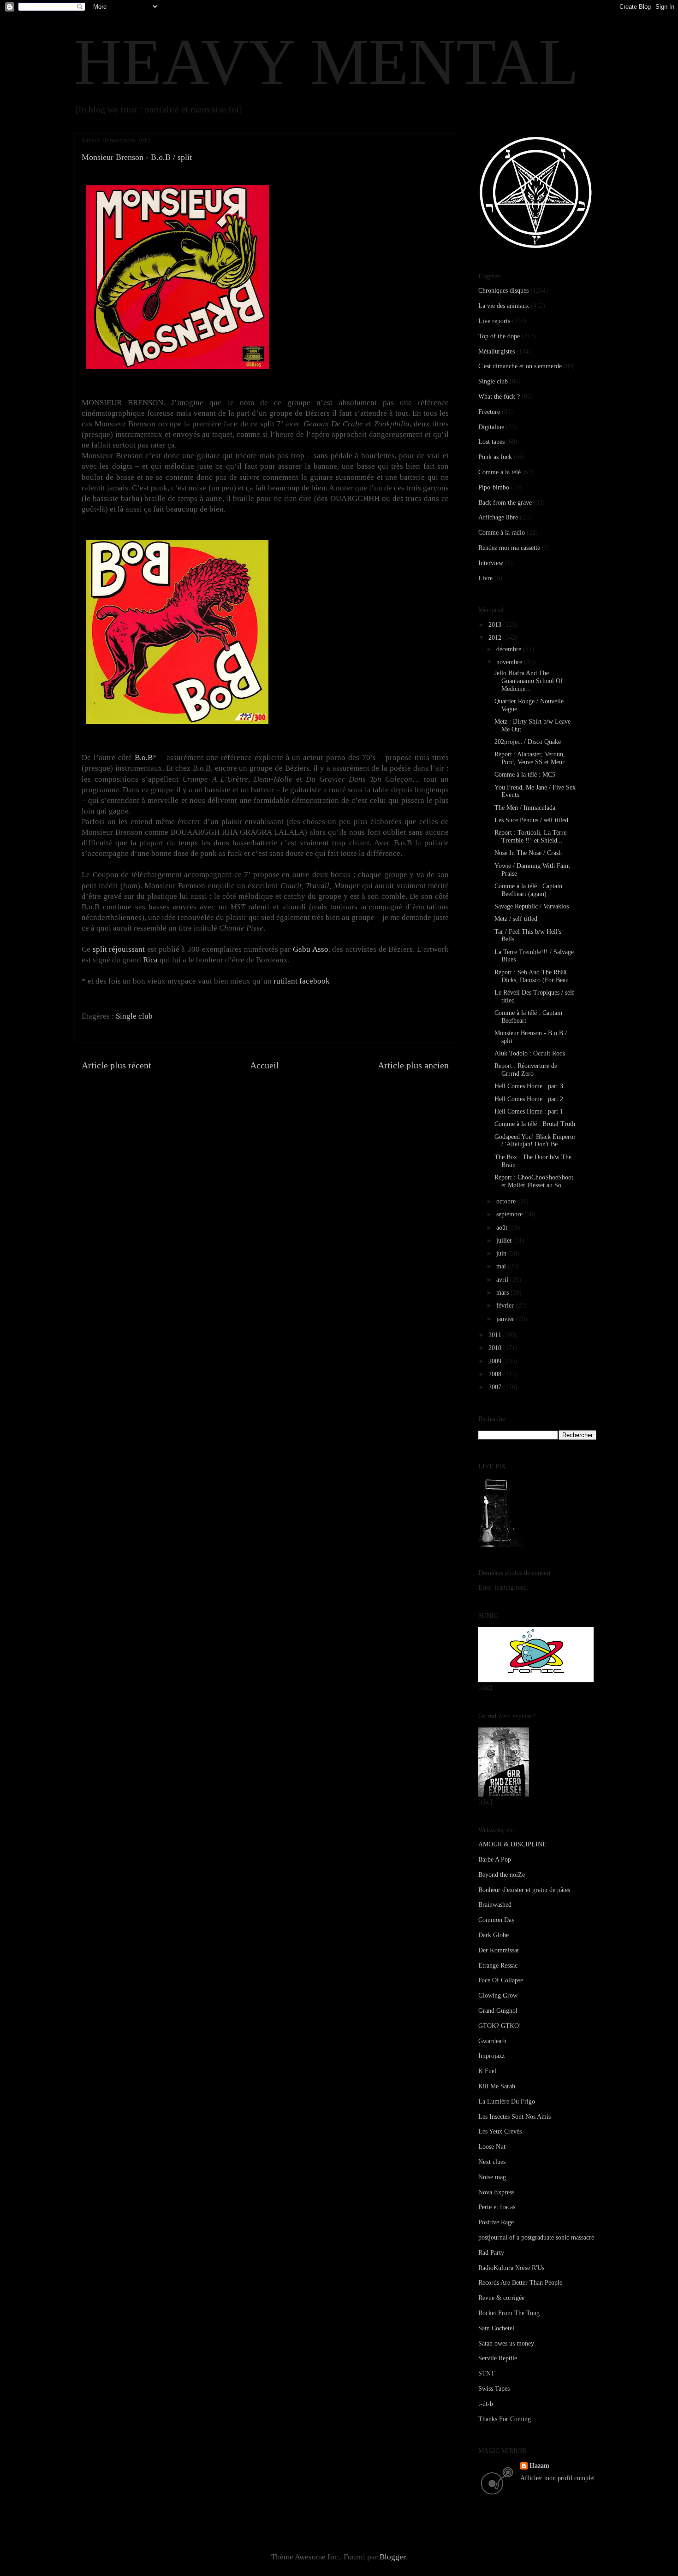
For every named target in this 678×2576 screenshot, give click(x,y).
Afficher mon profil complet (558, 2478)
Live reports (494, 321)
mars (503, 1293)
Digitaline (491, 427)
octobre (507, 1201)
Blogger (393, 2557)
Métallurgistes (497, 351)
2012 (496, 638)
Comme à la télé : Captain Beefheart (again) (528, 890)
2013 (496, 625)
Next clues (492, 2162)
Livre (485, 578)
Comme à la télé (500, 472)
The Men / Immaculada (525, 808)
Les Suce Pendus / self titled (531, 820)
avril (503, 1280)
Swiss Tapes (494, 2389)
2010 (496, 1348)
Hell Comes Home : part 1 (529, 1111)
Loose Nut (492, 2147)
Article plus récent (116, 1065)
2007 (496, 1387)
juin (502, 1253)
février (506, 1306)
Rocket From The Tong (509, 2313)
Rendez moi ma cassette (509, 548)
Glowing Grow (498, 1995)
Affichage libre (498, 517)
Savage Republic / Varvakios (532, 906)
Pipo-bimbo (494, 487)
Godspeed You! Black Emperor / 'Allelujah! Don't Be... (535, 1141)
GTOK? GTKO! (500, 2026)
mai (502, 1266)
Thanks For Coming (505, 2419)
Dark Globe (494, 1935)
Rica (150, 960)
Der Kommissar (499, 1950)
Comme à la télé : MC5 (525, 775)
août (503, 1228)
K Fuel (487, 2071)
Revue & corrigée (501, 2298)
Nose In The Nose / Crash (528, 853)
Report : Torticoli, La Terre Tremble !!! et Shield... (530, 837)
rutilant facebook (302, 981)
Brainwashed (495, 1905)
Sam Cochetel (496, 2328)
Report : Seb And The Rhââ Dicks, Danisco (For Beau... (534, 976)
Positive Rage (496, 2222)
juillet (505, 1241)
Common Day (497, 1920)
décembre (510, 649)
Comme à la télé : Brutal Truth (535, 1124)
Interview (491, 563)
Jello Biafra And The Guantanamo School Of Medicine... (529, 681)
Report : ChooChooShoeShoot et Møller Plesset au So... (534, 1181)
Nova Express (496, 2192)
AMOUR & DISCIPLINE (512, 1844)
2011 (496, 1335)
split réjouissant (119, 949)
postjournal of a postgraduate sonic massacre (536, 2237)
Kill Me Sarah (497, 2086)
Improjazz (491, 2056)
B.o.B (144, 757)
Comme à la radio (502, 533)
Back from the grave (505, 503)
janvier (506, 1319)
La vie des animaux (504, 306)
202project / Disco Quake (528, 742)
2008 (496, 1374)
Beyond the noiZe (502, 1875)
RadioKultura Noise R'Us (511, 2268)
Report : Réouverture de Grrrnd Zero (526, 1070)
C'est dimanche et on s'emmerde (520, 366)
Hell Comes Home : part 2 (529, 1099)
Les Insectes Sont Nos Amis (514, 2117)
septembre (510, 1214)
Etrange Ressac (498, 1966)
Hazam (539, 2466)
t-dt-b (486, 2404)
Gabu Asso (311, 949)
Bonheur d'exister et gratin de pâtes (524, 1890)
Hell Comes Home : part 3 (529, 1086)
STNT (487, 2373)
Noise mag (492, 2177)
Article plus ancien (413, 1065)
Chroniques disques (503, 291)
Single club (134, 1016)
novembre (510, 662)
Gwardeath (492, 2041)
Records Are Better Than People (520, 2283)
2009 (496, 1361)
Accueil (265, 1065)
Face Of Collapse (501, 1980)
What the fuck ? (499, 397)
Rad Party (491, 2253)
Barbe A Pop (495, 1860)
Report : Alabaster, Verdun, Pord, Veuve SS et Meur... (532, 758)
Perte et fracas (497, 2207)
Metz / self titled (516, 919)
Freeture (489, 412)
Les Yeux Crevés (500, 2131)
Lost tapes (491, 442)
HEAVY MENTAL (327, 62)
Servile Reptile (498, 2358)
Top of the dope (499, 336)
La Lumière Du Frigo (507, 2101)
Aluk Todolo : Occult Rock (530, 1053)
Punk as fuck (495, 457)
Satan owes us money (506, 2343)
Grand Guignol (498, 2011)
